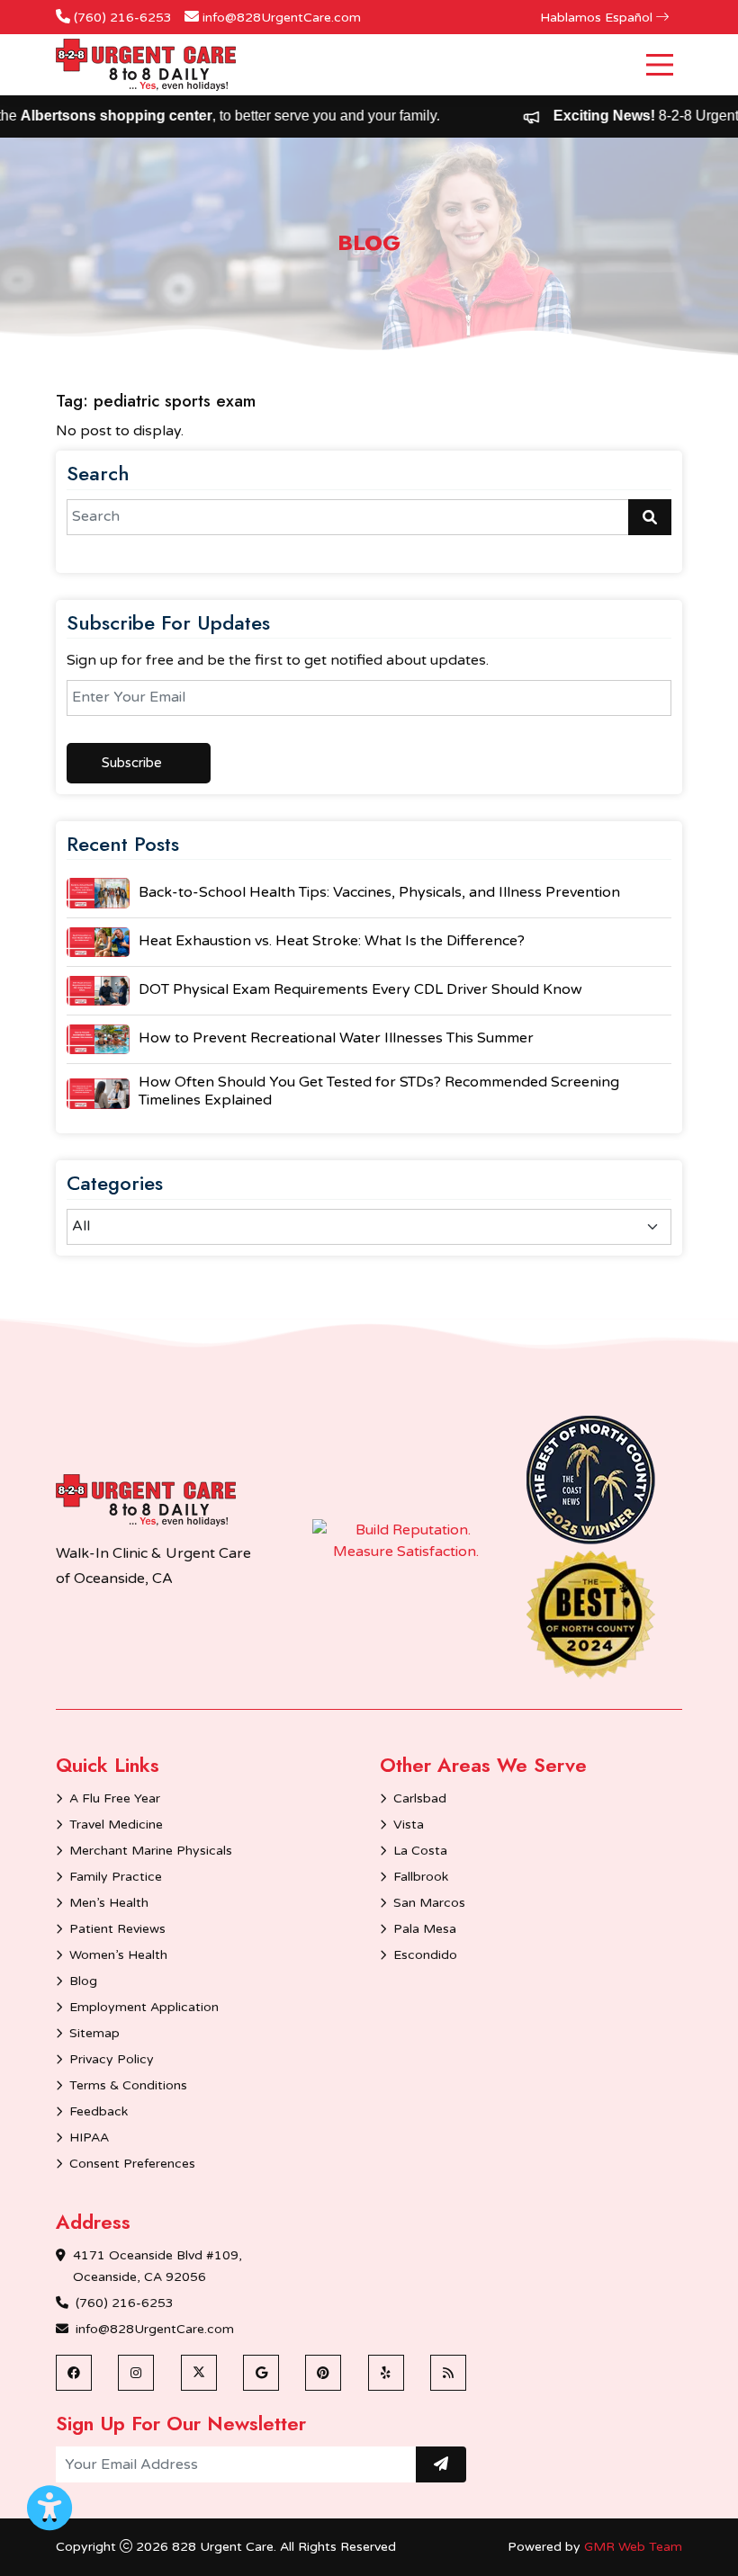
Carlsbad (420, 1798)
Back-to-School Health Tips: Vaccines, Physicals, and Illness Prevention (379, 892)
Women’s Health (118, 1955)
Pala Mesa (425, 1929)
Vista (409, 1825)
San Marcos (429, 1903)
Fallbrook (421, 1877)
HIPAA (89, 2138)
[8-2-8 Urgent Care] (146, 65)
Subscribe (132, 763)
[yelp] (386, 2373)
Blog (83, 1981)
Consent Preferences (132, 2164)
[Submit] (441, 2464)
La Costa (420, 1851)
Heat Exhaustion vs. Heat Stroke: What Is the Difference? (332, 941)
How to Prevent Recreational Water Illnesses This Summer (336, 1038)
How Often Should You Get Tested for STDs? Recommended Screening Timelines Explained (379, 1091)
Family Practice (116, 1877)
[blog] (448, 2373)
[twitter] (199, 2373)
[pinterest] (323, 2373)
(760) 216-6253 (123, 18)
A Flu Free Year (115, 1798)
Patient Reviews (117, 1929)
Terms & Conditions (128, 2085)
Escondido (425, 1955)
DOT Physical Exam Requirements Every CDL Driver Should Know (360, 989)
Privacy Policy (112, 2059)
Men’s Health (109, 1903)
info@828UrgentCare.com (282, 18)
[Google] (261, 2373)
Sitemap (94, 2033)
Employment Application (144, 2007)
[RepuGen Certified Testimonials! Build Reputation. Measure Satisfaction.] (406, 1541)
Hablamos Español (598, 18)
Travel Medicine (116, 1825)
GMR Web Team (633, 2547)
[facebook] (74, 2373)
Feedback (99, 2111)
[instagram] (136, 2373)
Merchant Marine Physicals (151, 1851)
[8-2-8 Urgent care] (146, 1500)
